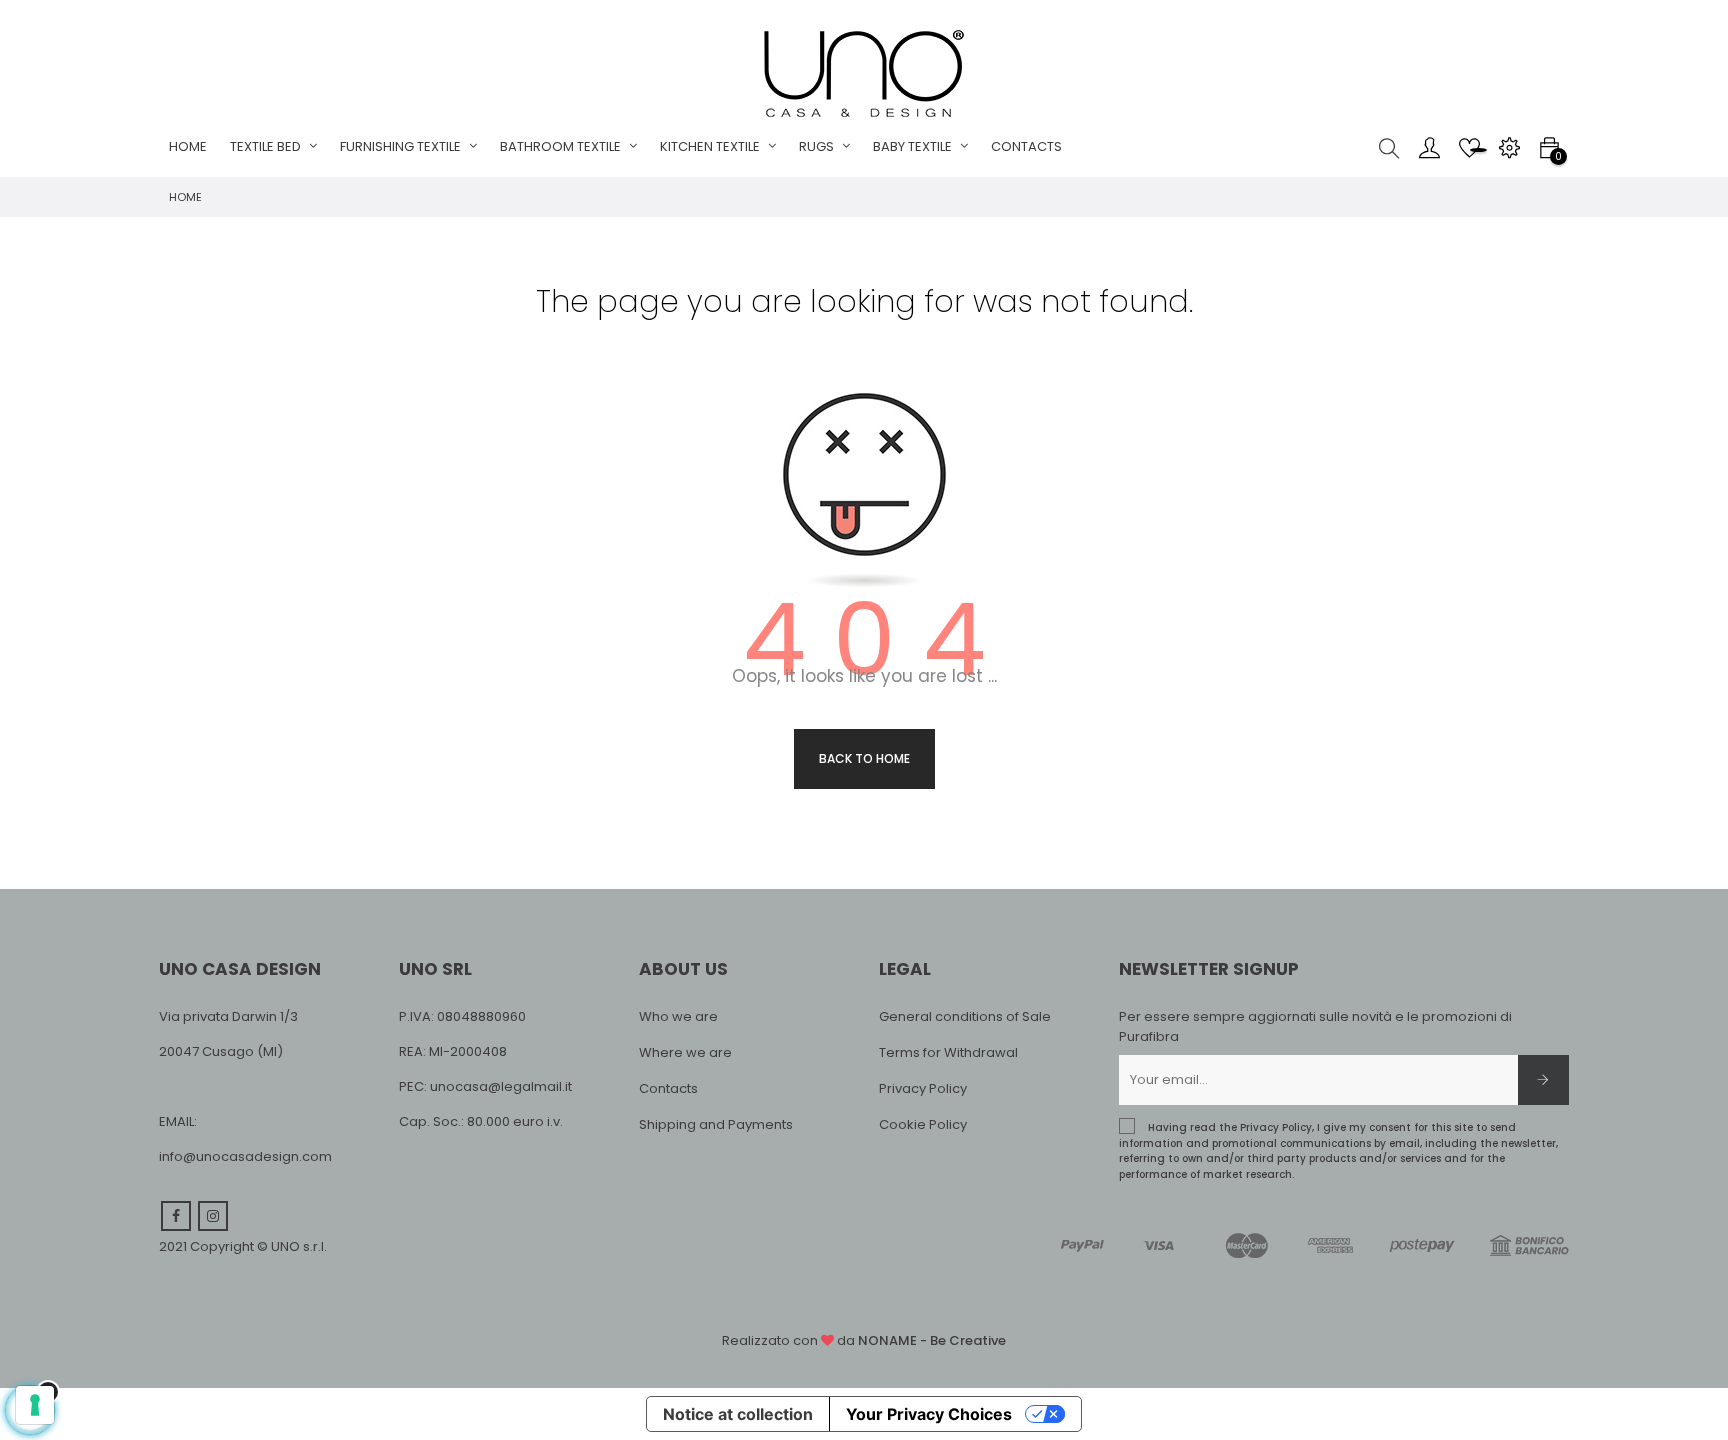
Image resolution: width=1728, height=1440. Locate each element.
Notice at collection (738, 1414)
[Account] (1429, 147)
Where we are (685, 1052)
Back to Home (864, 758)
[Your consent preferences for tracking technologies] (35, 1405)
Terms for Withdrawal (948, 1052)
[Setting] (1509, 147)
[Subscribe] (1543, 1080)
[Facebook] (176, 1216)
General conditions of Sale (965, 1016)
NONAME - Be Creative (932, 1340)
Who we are (678, 1016)
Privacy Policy (923, 1088)
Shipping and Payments (716, 1124)
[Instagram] (213, 1216)
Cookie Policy (923, 1124)
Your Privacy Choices (929, 1414)
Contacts (668, 1088)
